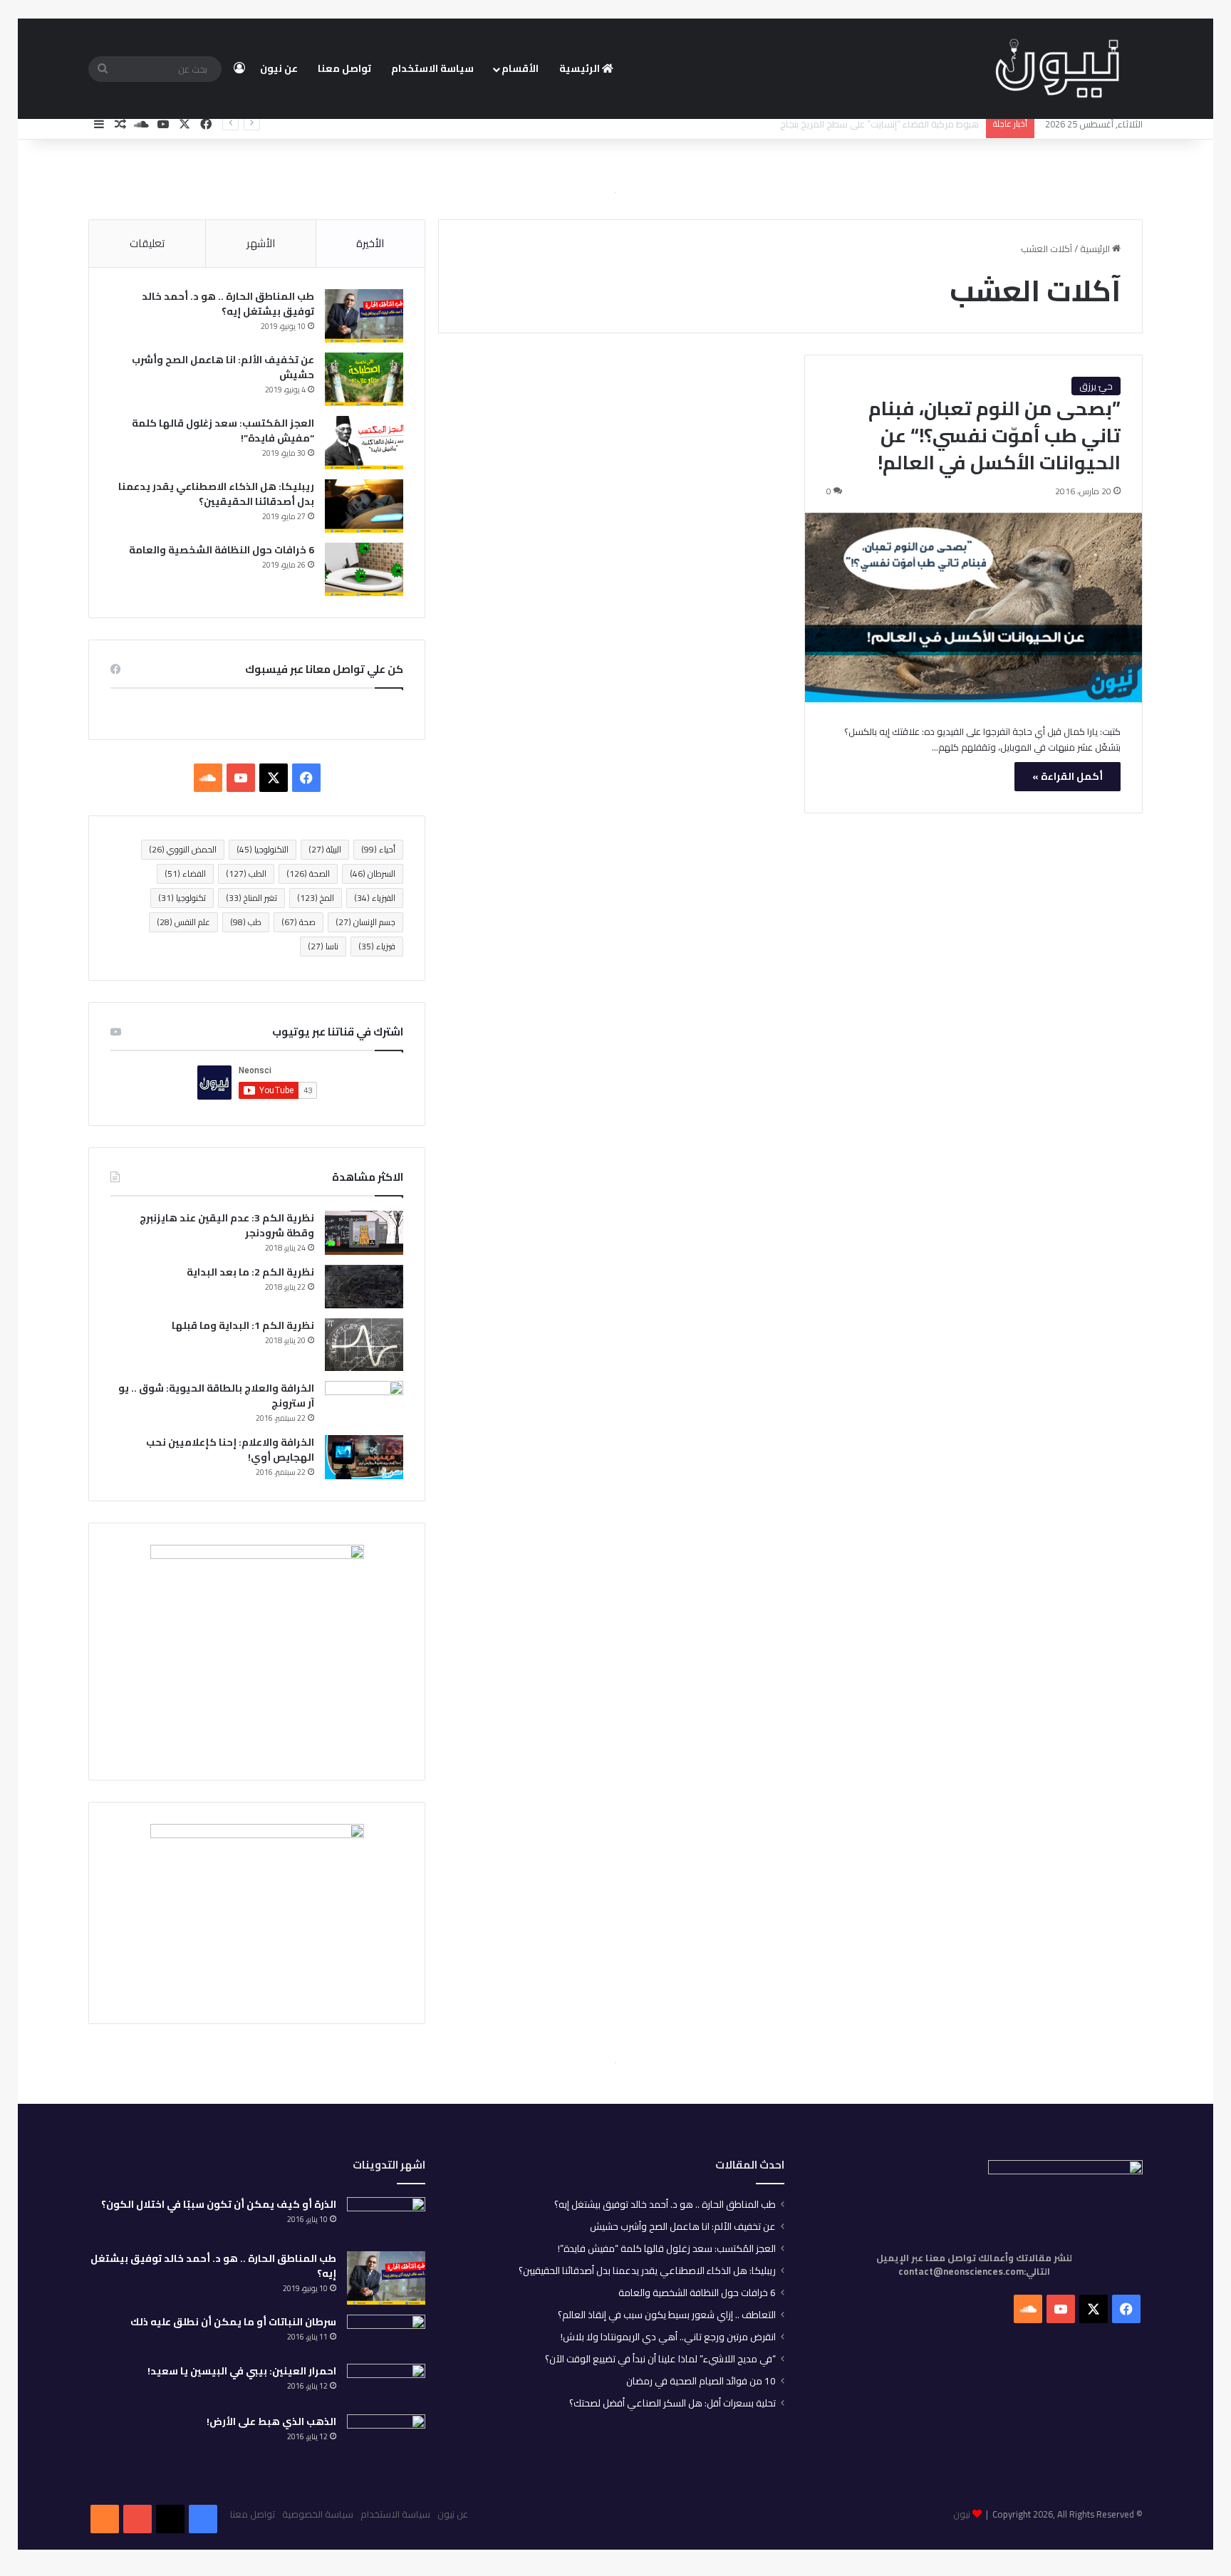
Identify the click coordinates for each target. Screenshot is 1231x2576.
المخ (316, 898)
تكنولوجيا (182, 898)
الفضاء (185, 874)
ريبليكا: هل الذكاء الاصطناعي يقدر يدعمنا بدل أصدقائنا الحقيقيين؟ (216, 494)
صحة (298, 922)
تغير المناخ (251, 898)
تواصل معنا (344, 68)
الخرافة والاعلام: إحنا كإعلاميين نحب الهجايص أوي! (230, 1450)
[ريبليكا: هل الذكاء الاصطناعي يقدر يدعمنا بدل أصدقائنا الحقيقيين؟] (364, 506)
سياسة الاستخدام (432, 68)
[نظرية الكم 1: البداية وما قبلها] (364, 1344)
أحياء (378, 849)
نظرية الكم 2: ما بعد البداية (250, 1272)
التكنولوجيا (263, 849)
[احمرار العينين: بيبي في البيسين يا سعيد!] (386, 2384)
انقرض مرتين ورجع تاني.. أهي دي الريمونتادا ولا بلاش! (668, 2337)
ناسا (323, 946)
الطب (246, 874)
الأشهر (261, 243)
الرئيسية (581, 68)
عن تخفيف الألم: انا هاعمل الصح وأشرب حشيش (223, 367)
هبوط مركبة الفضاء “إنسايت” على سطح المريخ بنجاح (879, 124)
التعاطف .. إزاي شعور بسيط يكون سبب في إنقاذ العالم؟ (667, 2315)
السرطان (373, 874)
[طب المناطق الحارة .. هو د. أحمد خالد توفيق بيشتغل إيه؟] (364, 316)
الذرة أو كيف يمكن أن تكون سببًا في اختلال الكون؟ (219, 2204)
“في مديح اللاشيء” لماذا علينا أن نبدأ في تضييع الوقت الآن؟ (660, 2359)
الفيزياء (375, 898)
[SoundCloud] (105, 2519)
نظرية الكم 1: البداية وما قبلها (243, 1325)
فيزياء (377, 946)
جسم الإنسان (365, 922)
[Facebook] (203, 2519)
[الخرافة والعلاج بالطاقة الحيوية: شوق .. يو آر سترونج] (364, 1403)
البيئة (325, 849)
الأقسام (520, 68)
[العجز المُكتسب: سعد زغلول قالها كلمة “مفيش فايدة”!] (364, 443)
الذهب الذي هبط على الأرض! (271, 2421)
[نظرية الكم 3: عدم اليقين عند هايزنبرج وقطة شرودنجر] (364, 1233)
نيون (962, 2514)
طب (246, 922)
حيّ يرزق (1096, 386)
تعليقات (147, 243)
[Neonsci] (1057, 69)
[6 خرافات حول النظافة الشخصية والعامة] (364, 569)
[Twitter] (170, 2519)
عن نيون (279, 68)
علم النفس (183, 922)
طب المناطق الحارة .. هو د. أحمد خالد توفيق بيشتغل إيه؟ (228, 304)
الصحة (308, 874)
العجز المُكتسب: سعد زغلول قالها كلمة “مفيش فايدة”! (223, 431)
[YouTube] (137, 2519)
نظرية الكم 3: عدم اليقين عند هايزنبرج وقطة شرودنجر (227, 1225)
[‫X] (274, 778)
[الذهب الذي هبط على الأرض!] (386, 2439)
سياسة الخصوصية (318, 2514)
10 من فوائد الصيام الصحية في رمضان (701, 2381)
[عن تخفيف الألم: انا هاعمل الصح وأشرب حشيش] (364, 379)
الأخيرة (370, 243)
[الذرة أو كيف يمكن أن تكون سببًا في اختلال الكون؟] (386, 2219)
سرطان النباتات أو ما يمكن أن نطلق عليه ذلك (233, 2322)
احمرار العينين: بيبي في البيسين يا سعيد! (242, 2371)
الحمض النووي (183, 849)
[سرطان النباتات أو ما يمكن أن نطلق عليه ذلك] (386, 2334)
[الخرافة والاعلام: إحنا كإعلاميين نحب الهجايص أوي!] (364, 1457)
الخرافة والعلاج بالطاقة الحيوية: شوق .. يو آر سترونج (216, 1396)
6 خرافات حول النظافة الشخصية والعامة (222, 550)
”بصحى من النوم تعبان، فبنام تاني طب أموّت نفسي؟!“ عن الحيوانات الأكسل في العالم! (994, 435)
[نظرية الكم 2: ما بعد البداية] (364, 1287)
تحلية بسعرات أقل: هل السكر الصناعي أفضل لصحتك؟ (672, 2403)
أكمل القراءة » (1068, 776)
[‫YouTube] (241, 778)
